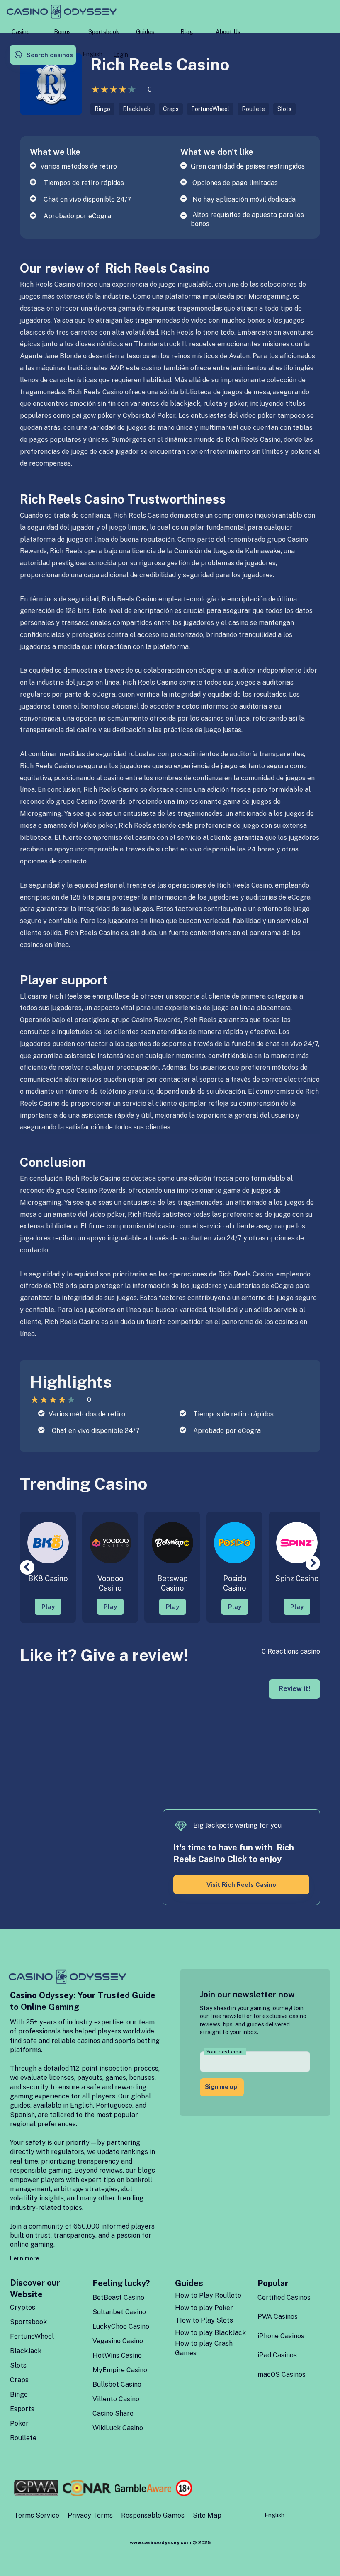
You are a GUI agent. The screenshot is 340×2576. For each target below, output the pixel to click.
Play (48, 1607)
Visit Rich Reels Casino (241, 1885)
